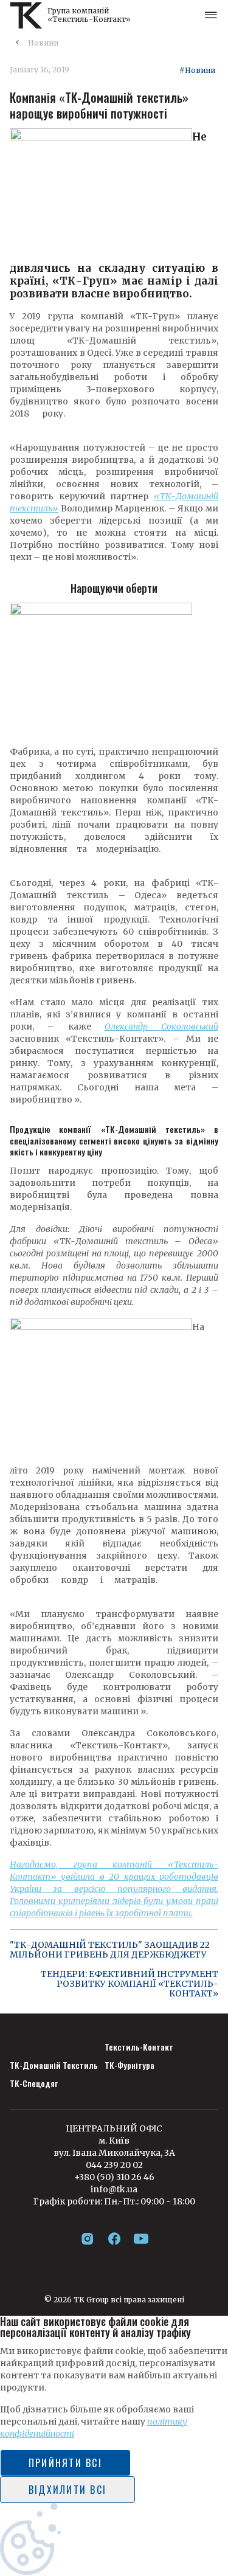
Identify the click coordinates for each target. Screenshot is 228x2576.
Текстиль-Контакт (139, 2047)
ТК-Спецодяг (34, 2083)
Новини (43, 43)
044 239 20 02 (114, 2165)
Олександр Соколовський (161, 1027)
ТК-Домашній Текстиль (54, 2065)
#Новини (197, 71)
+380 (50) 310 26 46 (114, 2177)
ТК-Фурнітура (130, 2065)
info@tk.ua (114, 2189)
